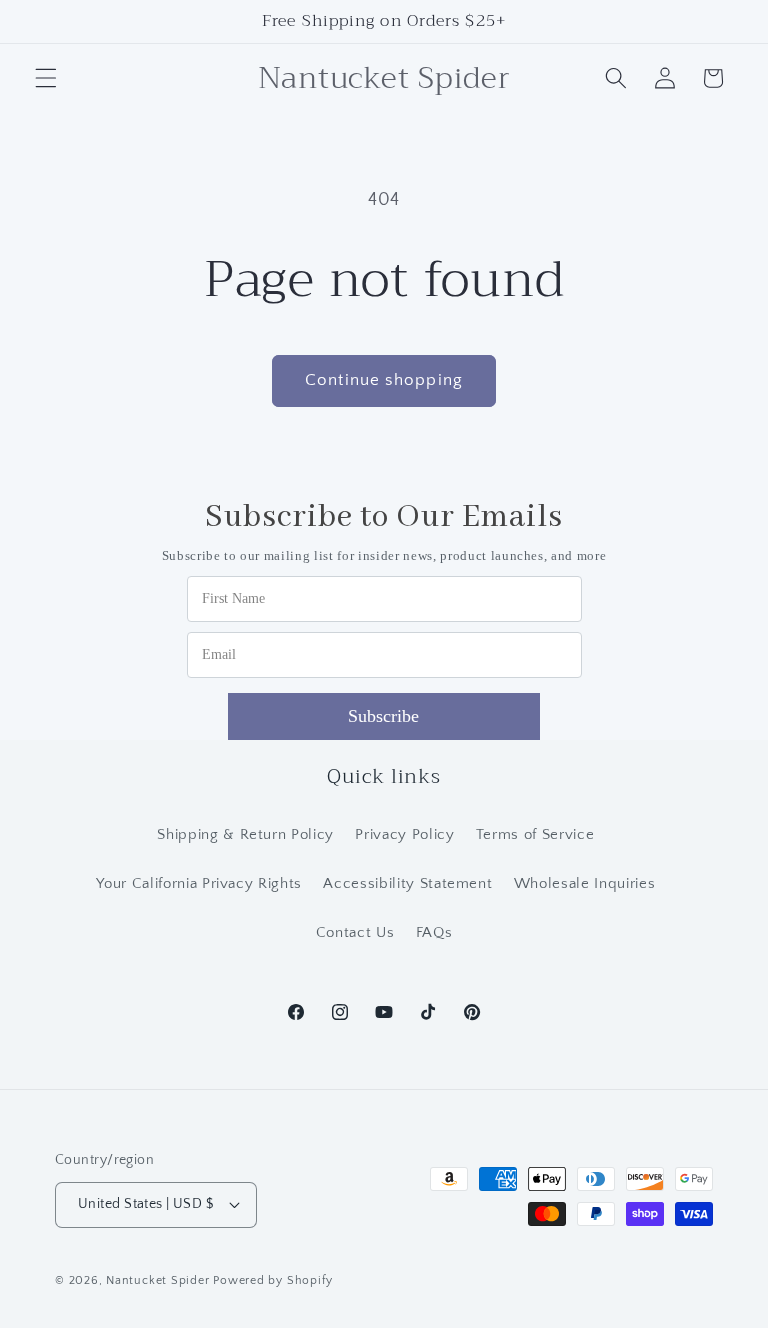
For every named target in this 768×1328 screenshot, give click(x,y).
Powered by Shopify (273, 1280)
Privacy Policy (404, 834)
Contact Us (355, 932)
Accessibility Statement (407, 883)
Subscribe (383, 716)
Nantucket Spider (159, 1280)
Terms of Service (535, 834)
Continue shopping (384, 380)
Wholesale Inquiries (585, 883)
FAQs (434, 932)
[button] (46, 78)
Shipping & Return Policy (245, 834)
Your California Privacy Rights (199, 883)
